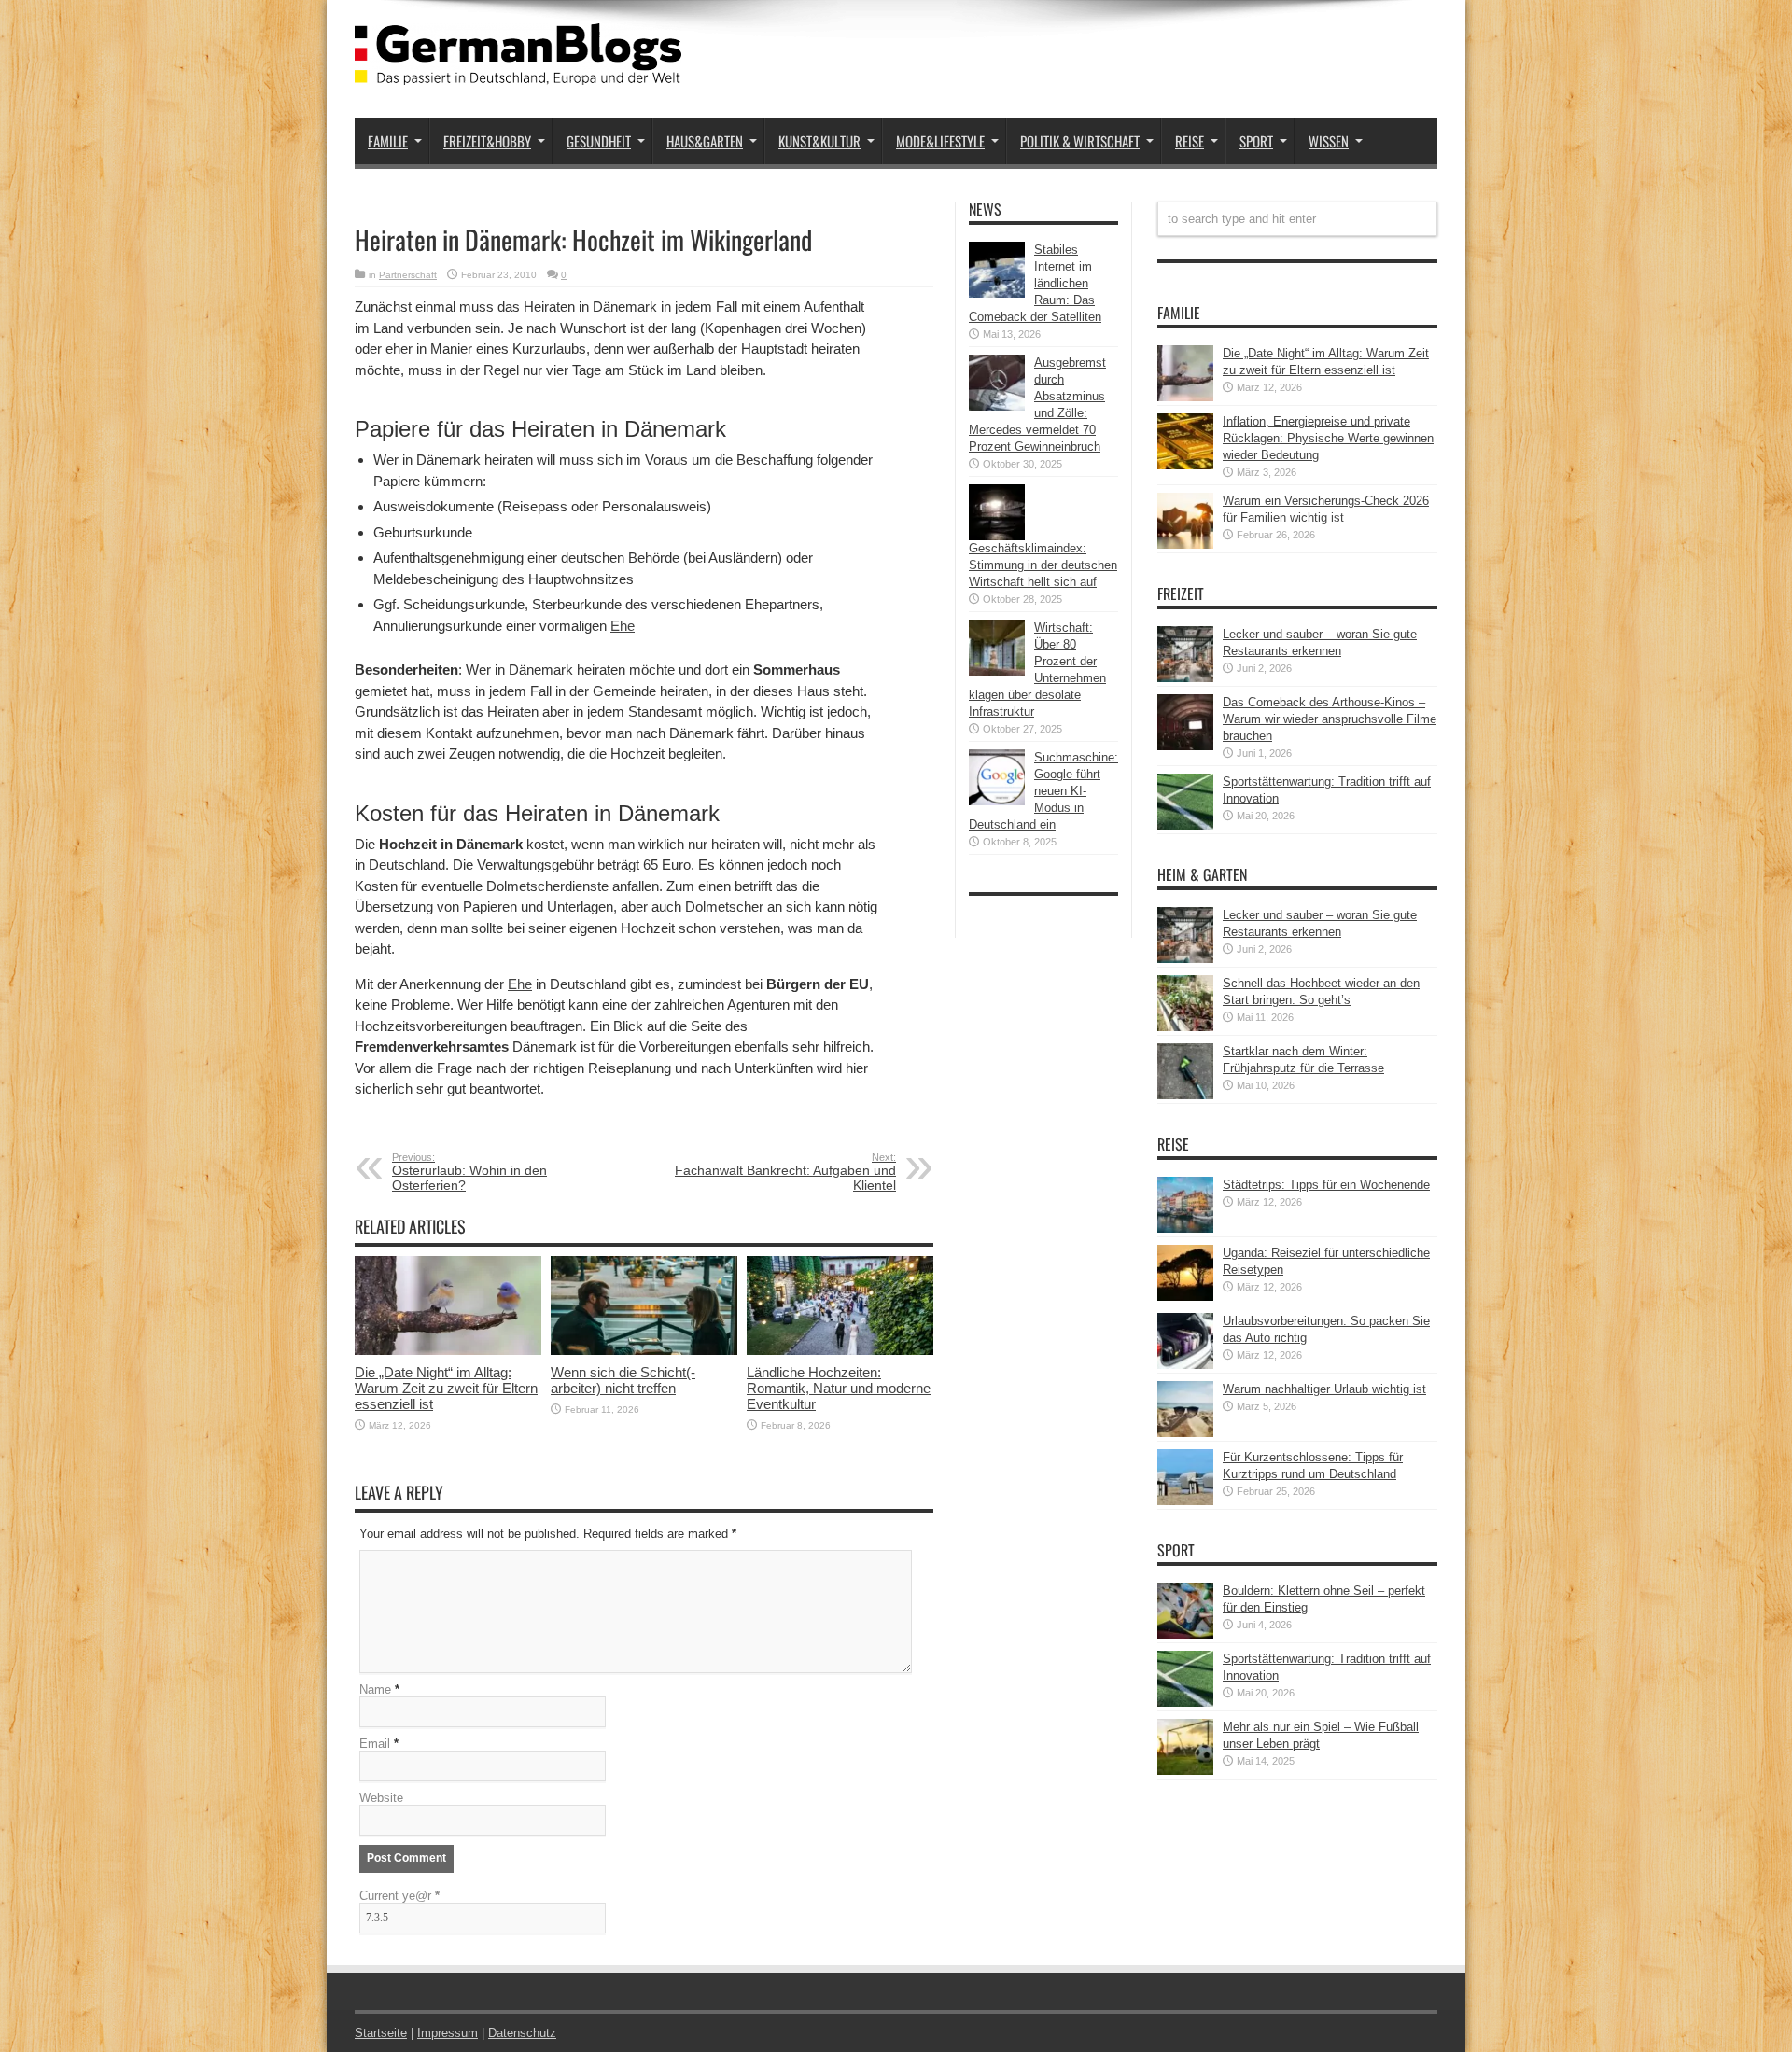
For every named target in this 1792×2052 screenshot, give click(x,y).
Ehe (623, 626)
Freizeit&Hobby (487, 141)
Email (375, 1744)
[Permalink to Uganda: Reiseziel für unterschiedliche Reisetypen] (1185, 1297)
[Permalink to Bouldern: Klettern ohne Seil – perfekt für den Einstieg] (1185, 1634)
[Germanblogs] (518, 71)
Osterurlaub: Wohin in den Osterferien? (469, 1172)
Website (381, 1798)
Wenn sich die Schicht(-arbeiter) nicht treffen (623, 1380)
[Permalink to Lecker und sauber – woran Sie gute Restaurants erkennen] (1185, 678)
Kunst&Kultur (819, 141)
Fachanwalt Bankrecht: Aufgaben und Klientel (785, 1172)
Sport (1256, 141)
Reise (1190, 141)
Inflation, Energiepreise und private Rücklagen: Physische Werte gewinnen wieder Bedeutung (1328, 438)
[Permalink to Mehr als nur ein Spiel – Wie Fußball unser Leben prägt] (1185, 1771)
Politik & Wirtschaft (1080, 141)
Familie (388, 141)
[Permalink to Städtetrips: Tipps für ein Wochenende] (1185, 1228)
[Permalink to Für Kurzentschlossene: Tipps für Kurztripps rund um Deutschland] (1185, 1501)
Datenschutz (522, 2033)
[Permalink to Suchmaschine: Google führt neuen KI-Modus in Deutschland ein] (997, 801)
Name (375, 1689)
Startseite (381, 2033)
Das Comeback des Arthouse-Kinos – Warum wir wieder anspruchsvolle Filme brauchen (1330, 719)
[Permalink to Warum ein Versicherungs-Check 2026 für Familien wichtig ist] (1185, 544)
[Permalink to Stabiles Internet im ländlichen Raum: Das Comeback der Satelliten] (997, 293)
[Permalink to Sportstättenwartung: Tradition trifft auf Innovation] (1185, 825)
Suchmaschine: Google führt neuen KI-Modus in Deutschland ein (1043, 791)
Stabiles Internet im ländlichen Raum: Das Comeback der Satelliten (1035, 283)
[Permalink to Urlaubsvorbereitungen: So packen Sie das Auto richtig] (1185, 1365)
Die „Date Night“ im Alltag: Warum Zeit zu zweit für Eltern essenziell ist (446, 1388)
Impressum (448, 2033)
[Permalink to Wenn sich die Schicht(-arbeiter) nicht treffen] (644, 1351)
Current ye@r (399, 1896)
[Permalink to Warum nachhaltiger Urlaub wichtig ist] (1185, 1433)
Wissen (1329, 141)
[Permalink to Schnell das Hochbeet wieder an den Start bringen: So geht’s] (1185, 1027)
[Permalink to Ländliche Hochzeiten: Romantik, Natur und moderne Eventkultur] (840, 1351)
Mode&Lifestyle (940, 141)
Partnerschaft (408, 275)
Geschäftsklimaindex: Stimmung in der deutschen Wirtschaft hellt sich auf (1043, 565)
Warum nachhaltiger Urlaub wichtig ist (1324, 1389)
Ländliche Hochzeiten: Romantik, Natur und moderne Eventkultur (839, 1388)
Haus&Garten (705, 141)
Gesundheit (599, 141)
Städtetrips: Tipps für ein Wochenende (1326, 1185)
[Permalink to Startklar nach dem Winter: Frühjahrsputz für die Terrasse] (1185, 1095)
